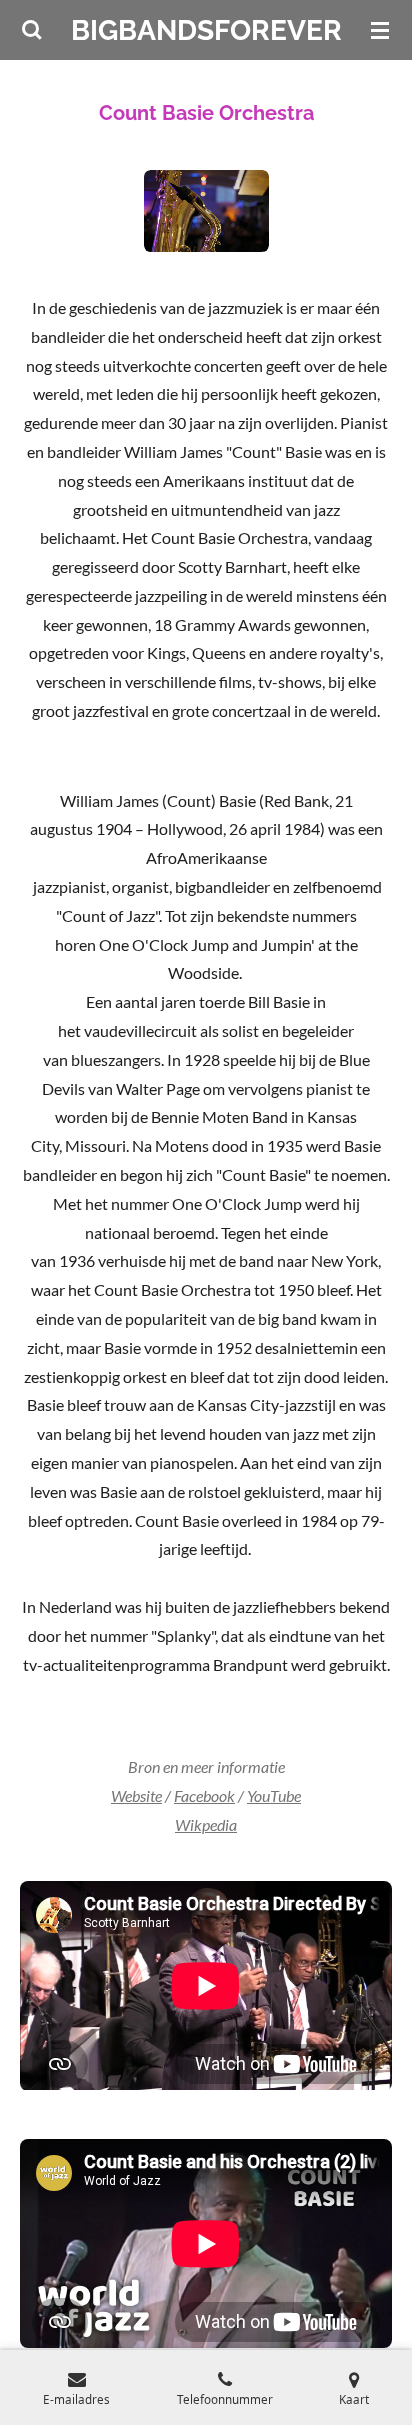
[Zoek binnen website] (32, 30)
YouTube (274, 1795)
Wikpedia (206, 1824)
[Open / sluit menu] (380, 30)
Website (136, 1795)
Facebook (204, 1795)
